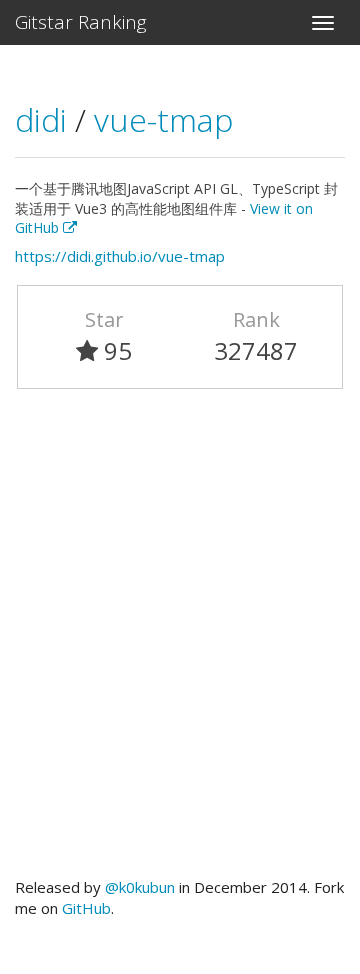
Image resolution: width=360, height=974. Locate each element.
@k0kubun (140, 887)
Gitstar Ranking (81, 22)
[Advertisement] (180, 642)
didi (45, 119)
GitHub (86, 908)
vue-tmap (163, 119)
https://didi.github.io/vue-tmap (120, 256)
